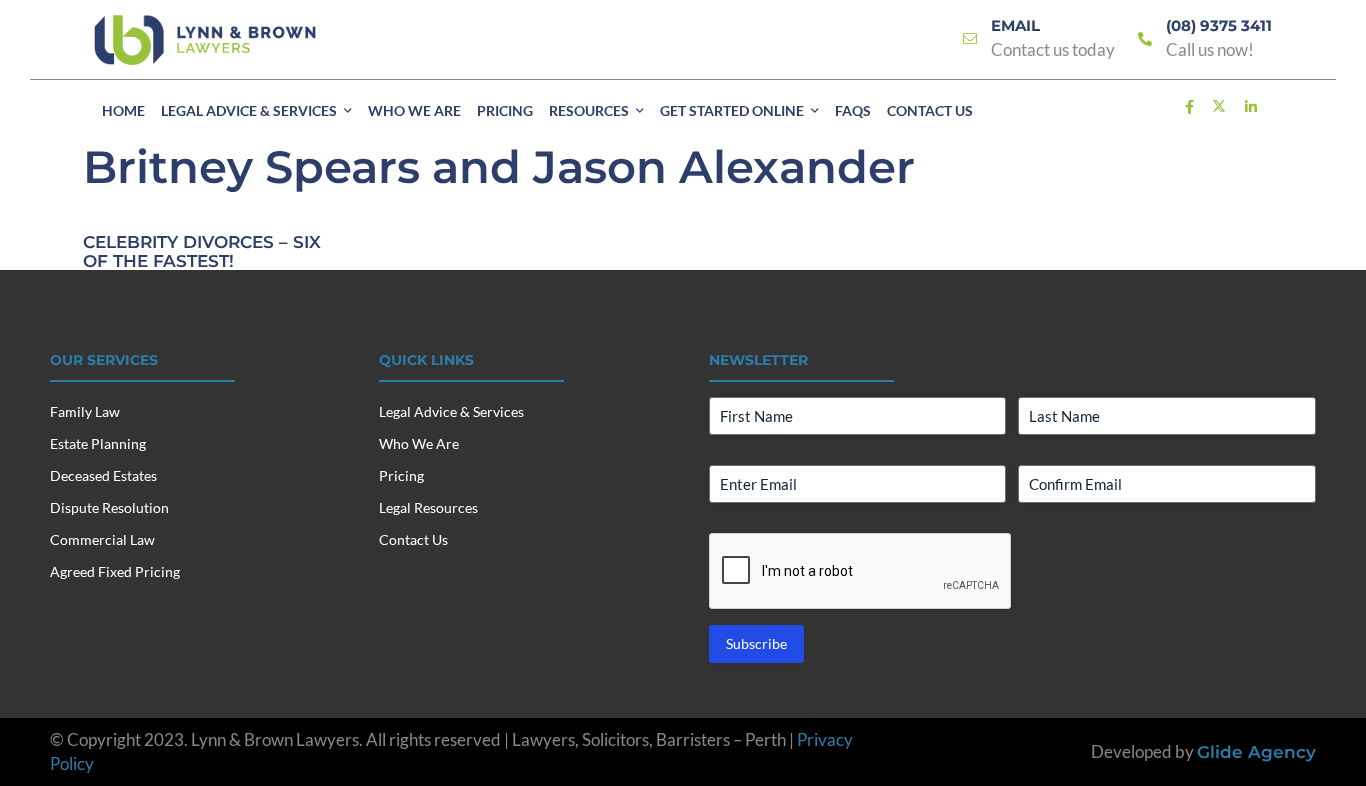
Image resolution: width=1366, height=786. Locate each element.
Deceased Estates (103, 475)
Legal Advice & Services (451, 411)
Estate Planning (98, 443)
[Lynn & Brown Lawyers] (205, 40)
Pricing (401, 475)
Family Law (85, 411)
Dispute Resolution (109, 507)
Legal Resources (428, 507)
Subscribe (756, 643)
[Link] (970, 39)
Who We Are (419, 443)
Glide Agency (1256, 752)
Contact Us (413, 539)
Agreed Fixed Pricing (115, 571)
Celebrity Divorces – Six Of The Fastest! (202, 251)
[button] (348, 111)
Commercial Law (102, 539)
